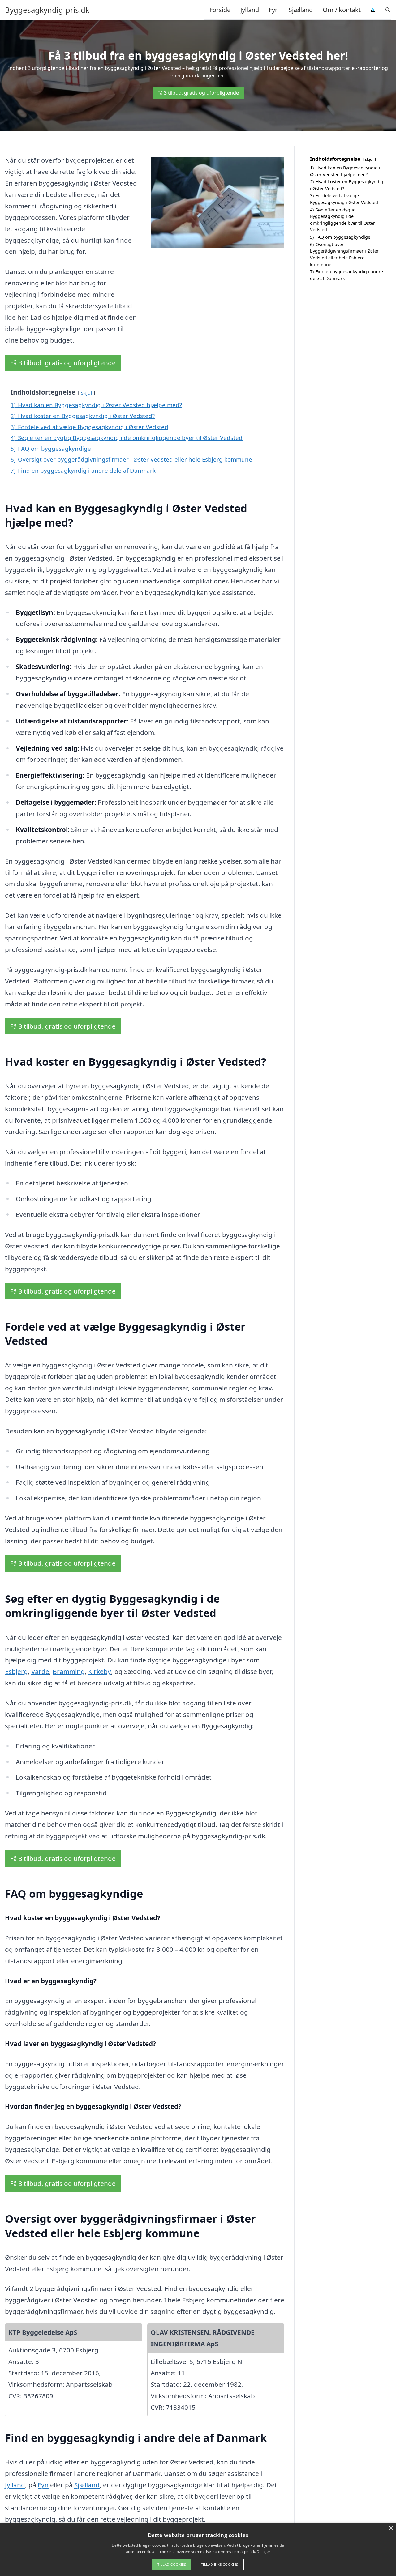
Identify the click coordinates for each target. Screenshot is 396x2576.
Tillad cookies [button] (172, 2564)
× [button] (391, 2528)
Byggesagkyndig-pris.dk (47, 10)
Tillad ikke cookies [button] (220, 2564)
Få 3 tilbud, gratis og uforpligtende (198, 93)
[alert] (198, 2549)
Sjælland (301, 10)
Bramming (69, 1671)
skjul (86, 392)
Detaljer (263, 2551)
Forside (220, 10)
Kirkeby (100, 1671)
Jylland (250, 10)
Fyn (274, 10)
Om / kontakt (342, 10)
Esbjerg (16, 1671)
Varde (40, 1671)
